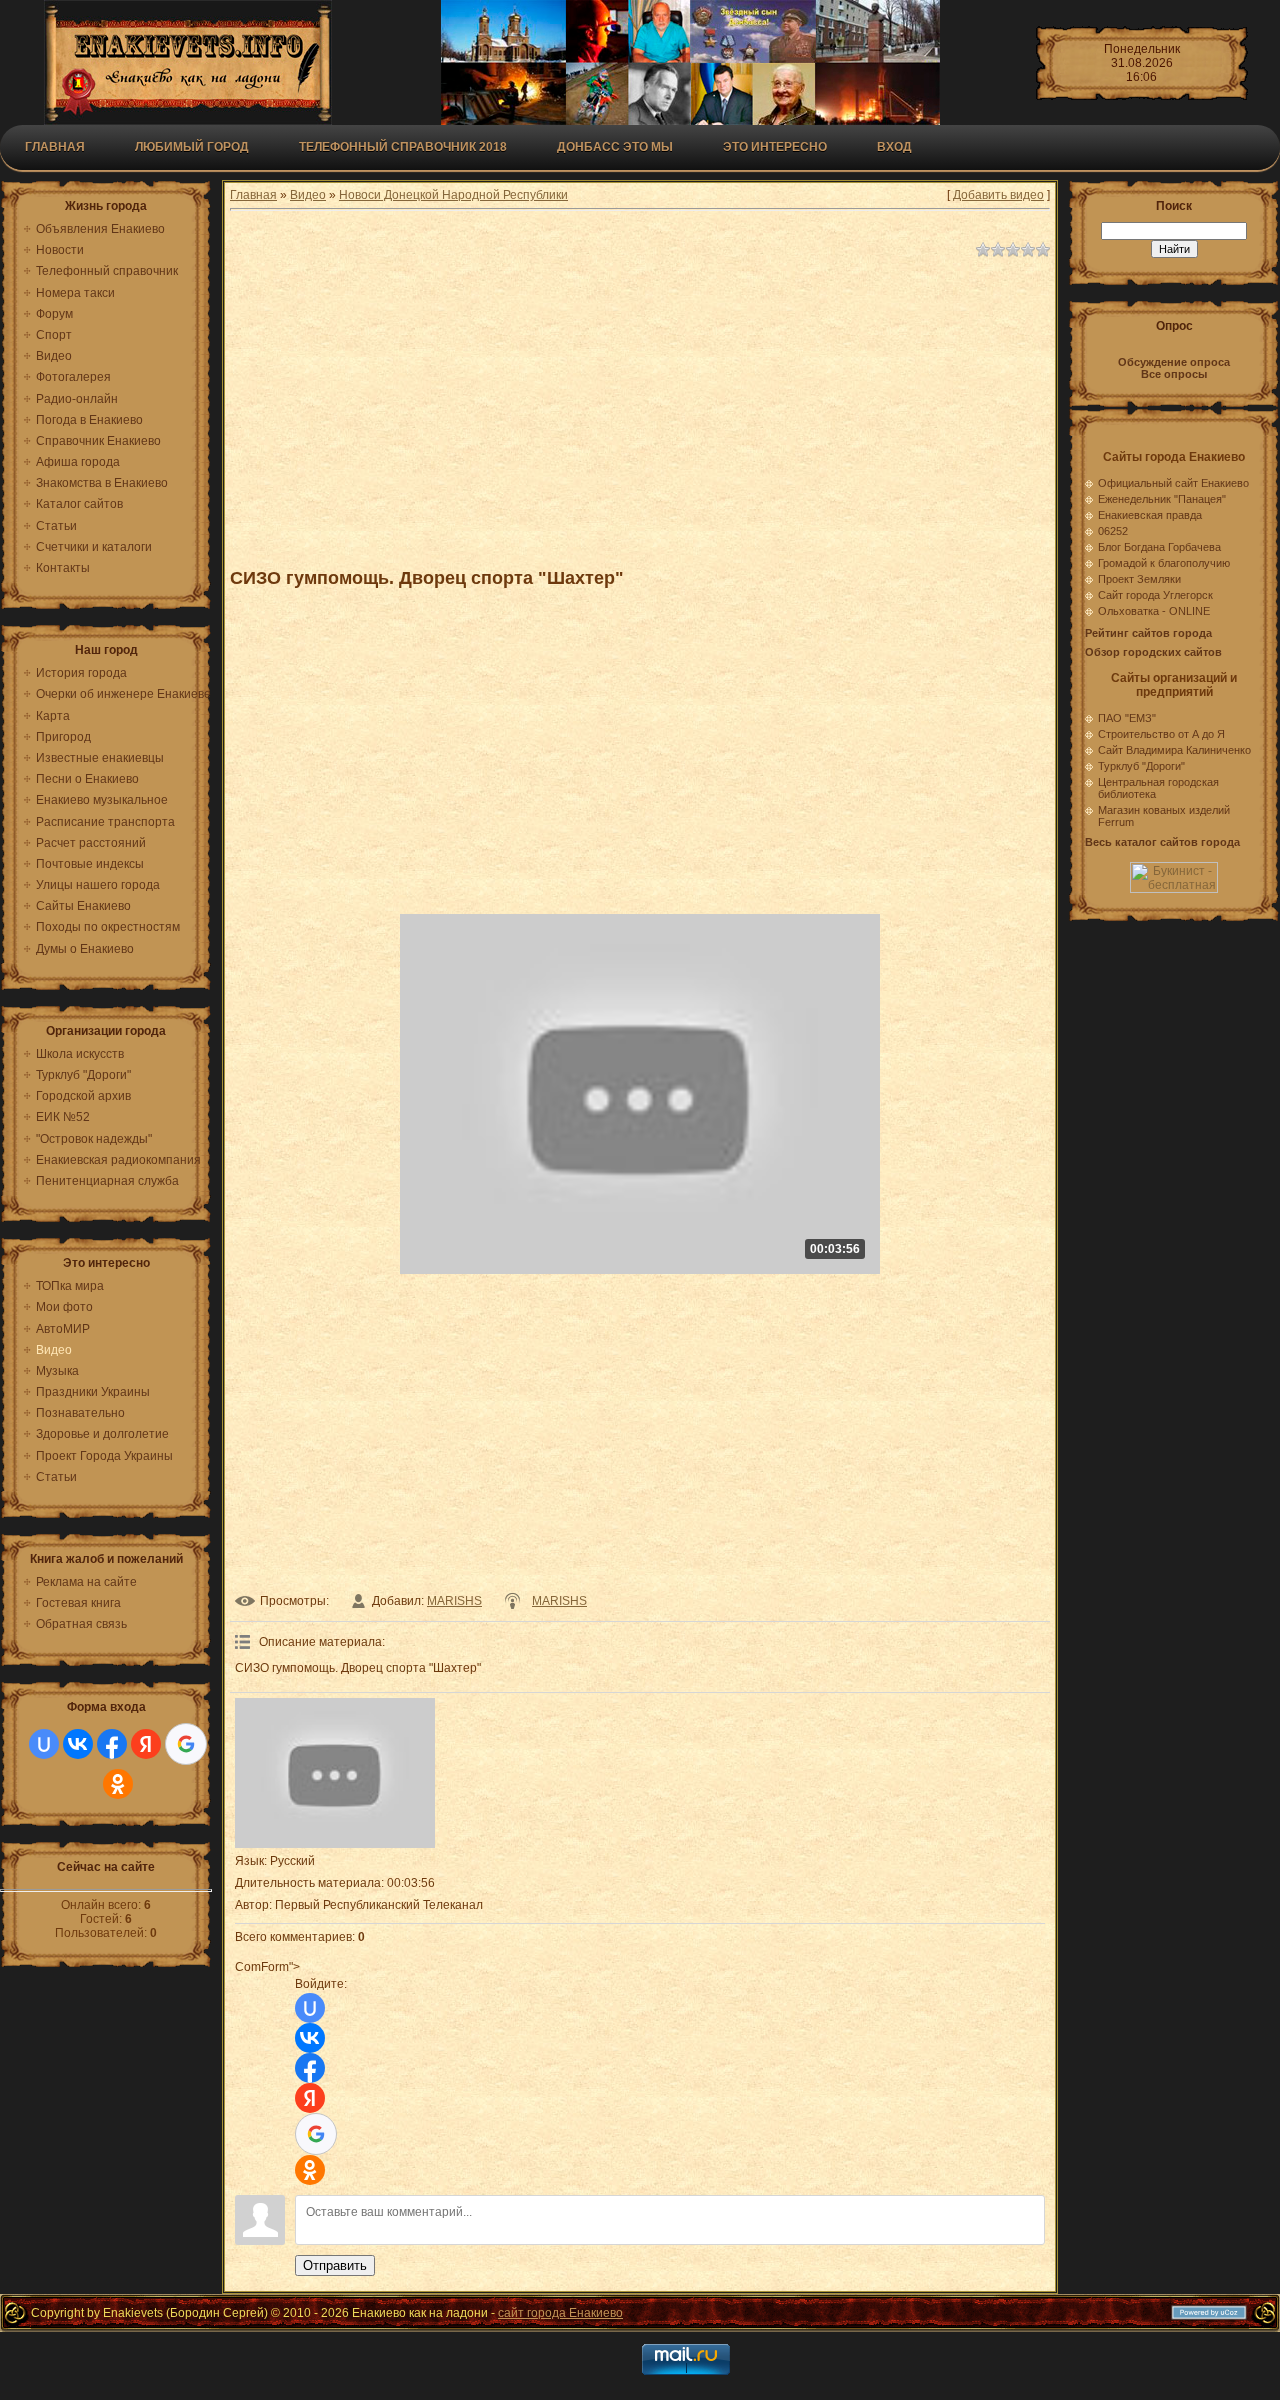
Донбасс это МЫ (615, 147)
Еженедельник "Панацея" (1162, 499)
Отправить (335, 2265)
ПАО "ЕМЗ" (1127, 718)
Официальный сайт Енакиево (1173, 483)
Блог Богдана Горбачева (1159, 547)
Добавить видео (998, 195)
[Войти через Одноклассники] (118, 1784)
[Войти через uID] (44, 1744)
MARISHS (454, 1601)
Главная (55, 147)
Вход (894, 147)
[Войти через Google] (186, 1744)
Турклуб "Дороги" (1141, 766)
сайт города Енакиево (560, 2313)
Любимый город (192, 147)
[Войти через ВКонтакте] (78, 1744)
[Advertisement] (640, 404)
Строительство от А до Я (1161, 734)
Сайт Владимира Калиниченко (1174, 750)
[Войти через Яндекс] (146, 1744)
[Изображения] (335, 1773)
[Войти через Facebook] (112, 1744)
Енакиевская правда (1150, 515)
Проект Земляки (1139, 579)
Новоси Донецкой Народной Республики (453, 195)
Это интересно (775, 147)
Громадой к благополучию (1164, 563)
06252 (1113, 531)
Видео (308, 195)
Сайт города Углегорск (1155, 595)
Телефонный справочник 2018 (403, 147)
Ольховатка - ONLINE (1154, 611)
